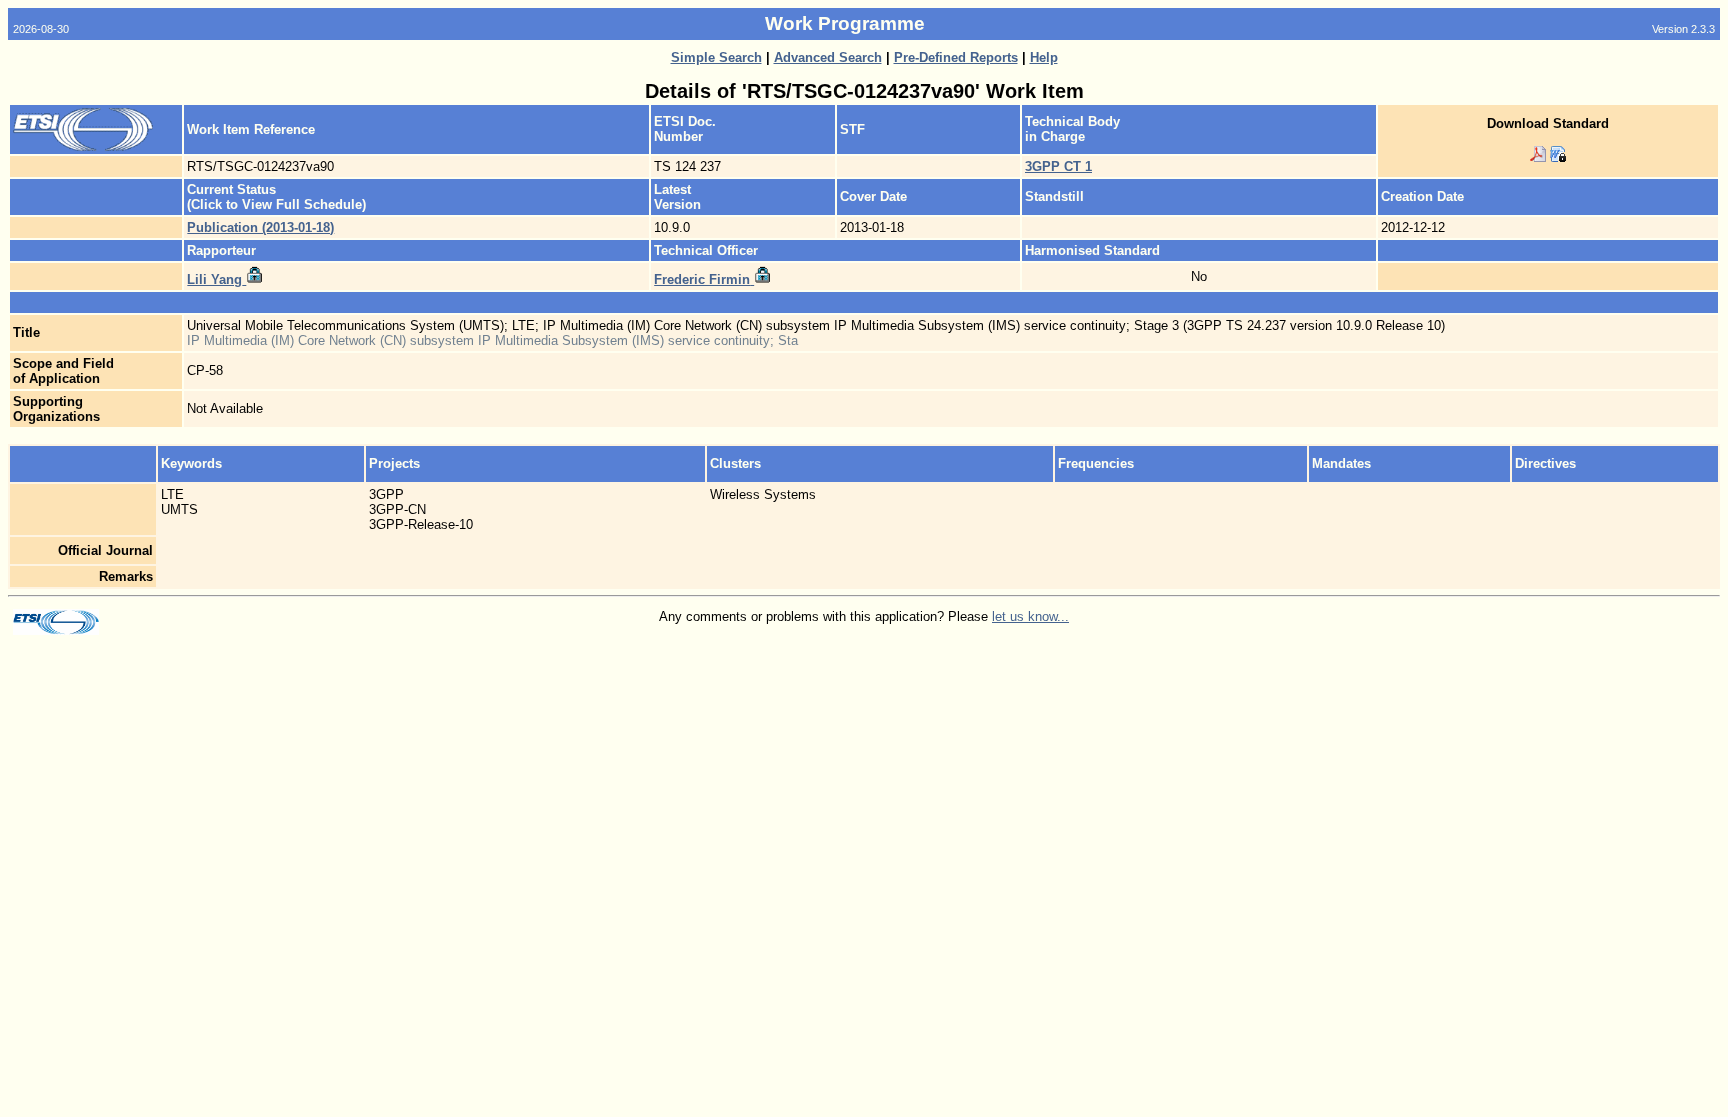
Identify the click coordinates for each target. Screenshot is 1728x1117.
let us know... (1030, 616)
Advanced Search (828, 57)
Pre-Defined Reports (956, 57)
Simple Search (716, 57)
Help (1044, 57)
